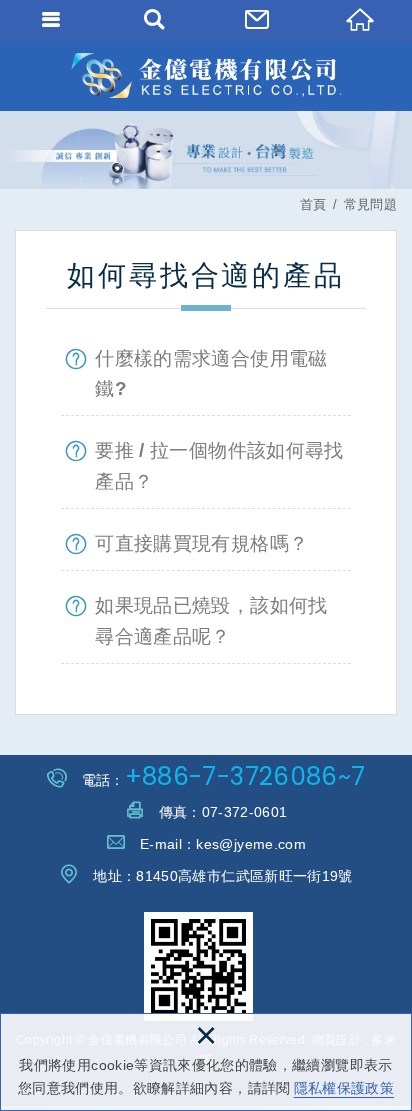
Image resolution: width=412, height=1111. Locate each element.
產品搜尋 (154, 20)
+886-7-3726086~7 (245, 776)
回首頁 (360, 20)
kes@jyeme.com (251, 844)
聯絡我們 (257, 20)
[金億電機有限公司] (206, 75)
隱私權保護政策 (344, 1088)
